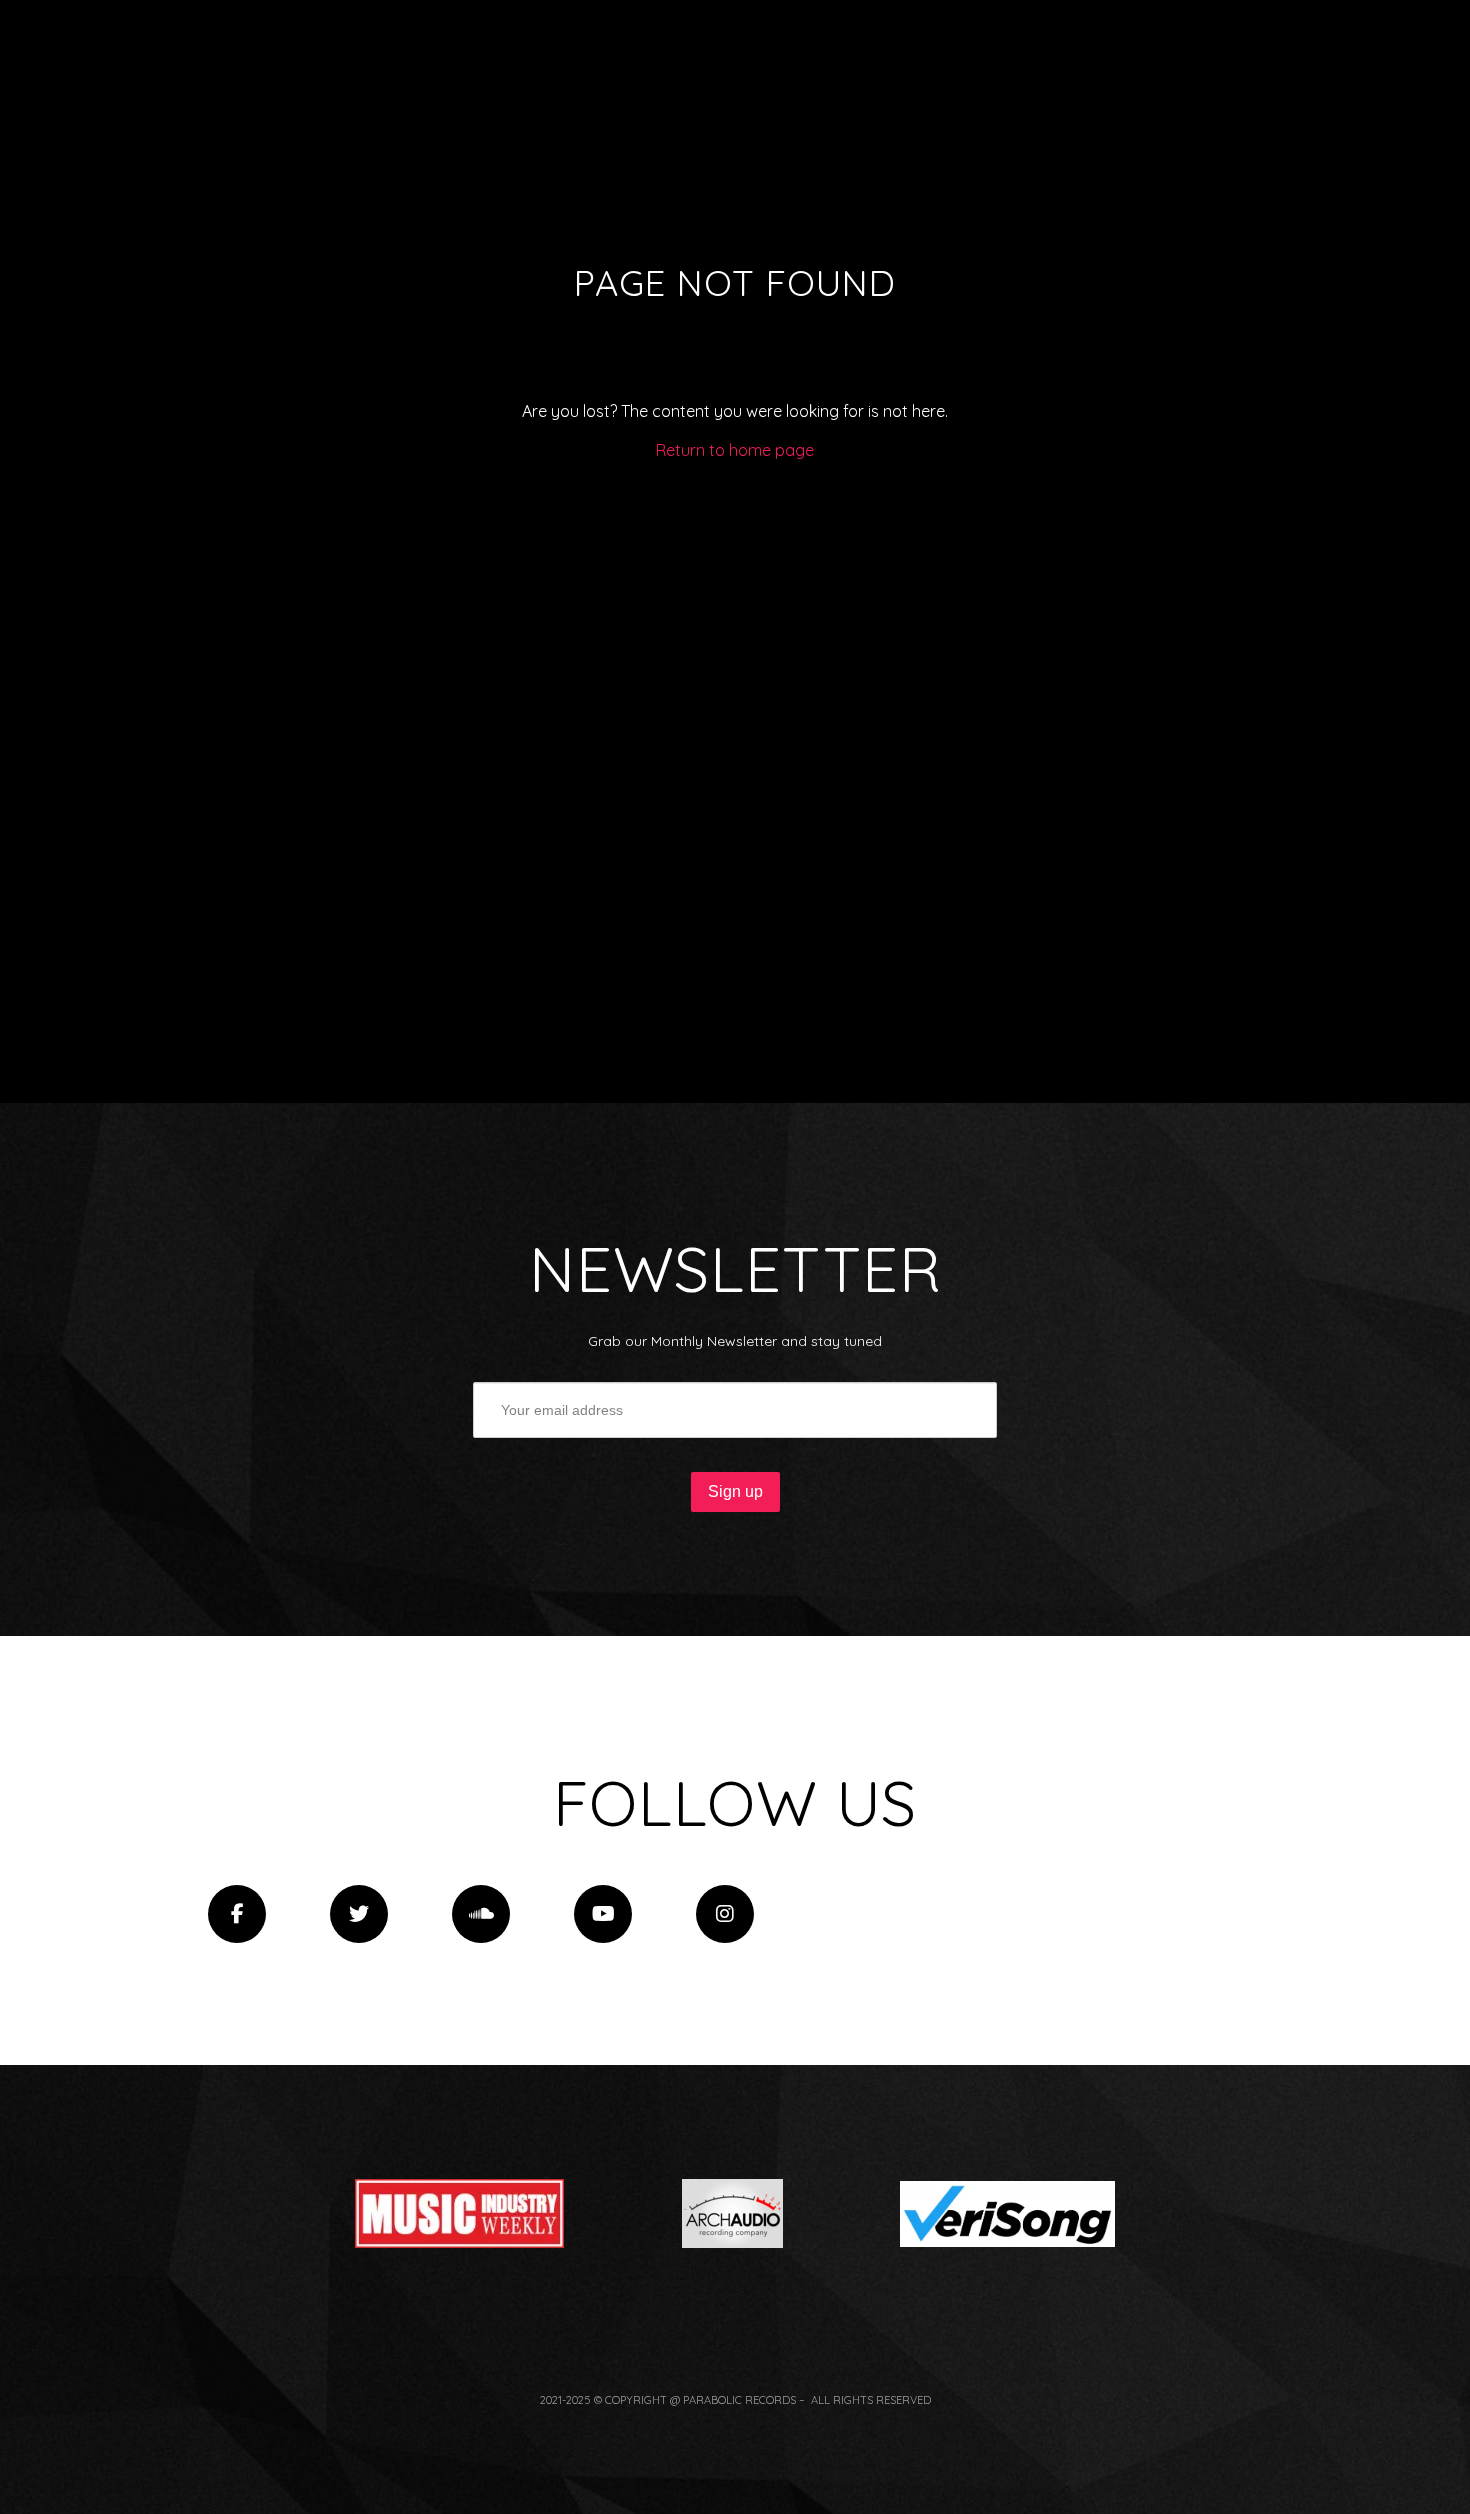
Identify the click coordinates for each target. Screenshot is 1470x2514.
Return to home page (735, 450)
